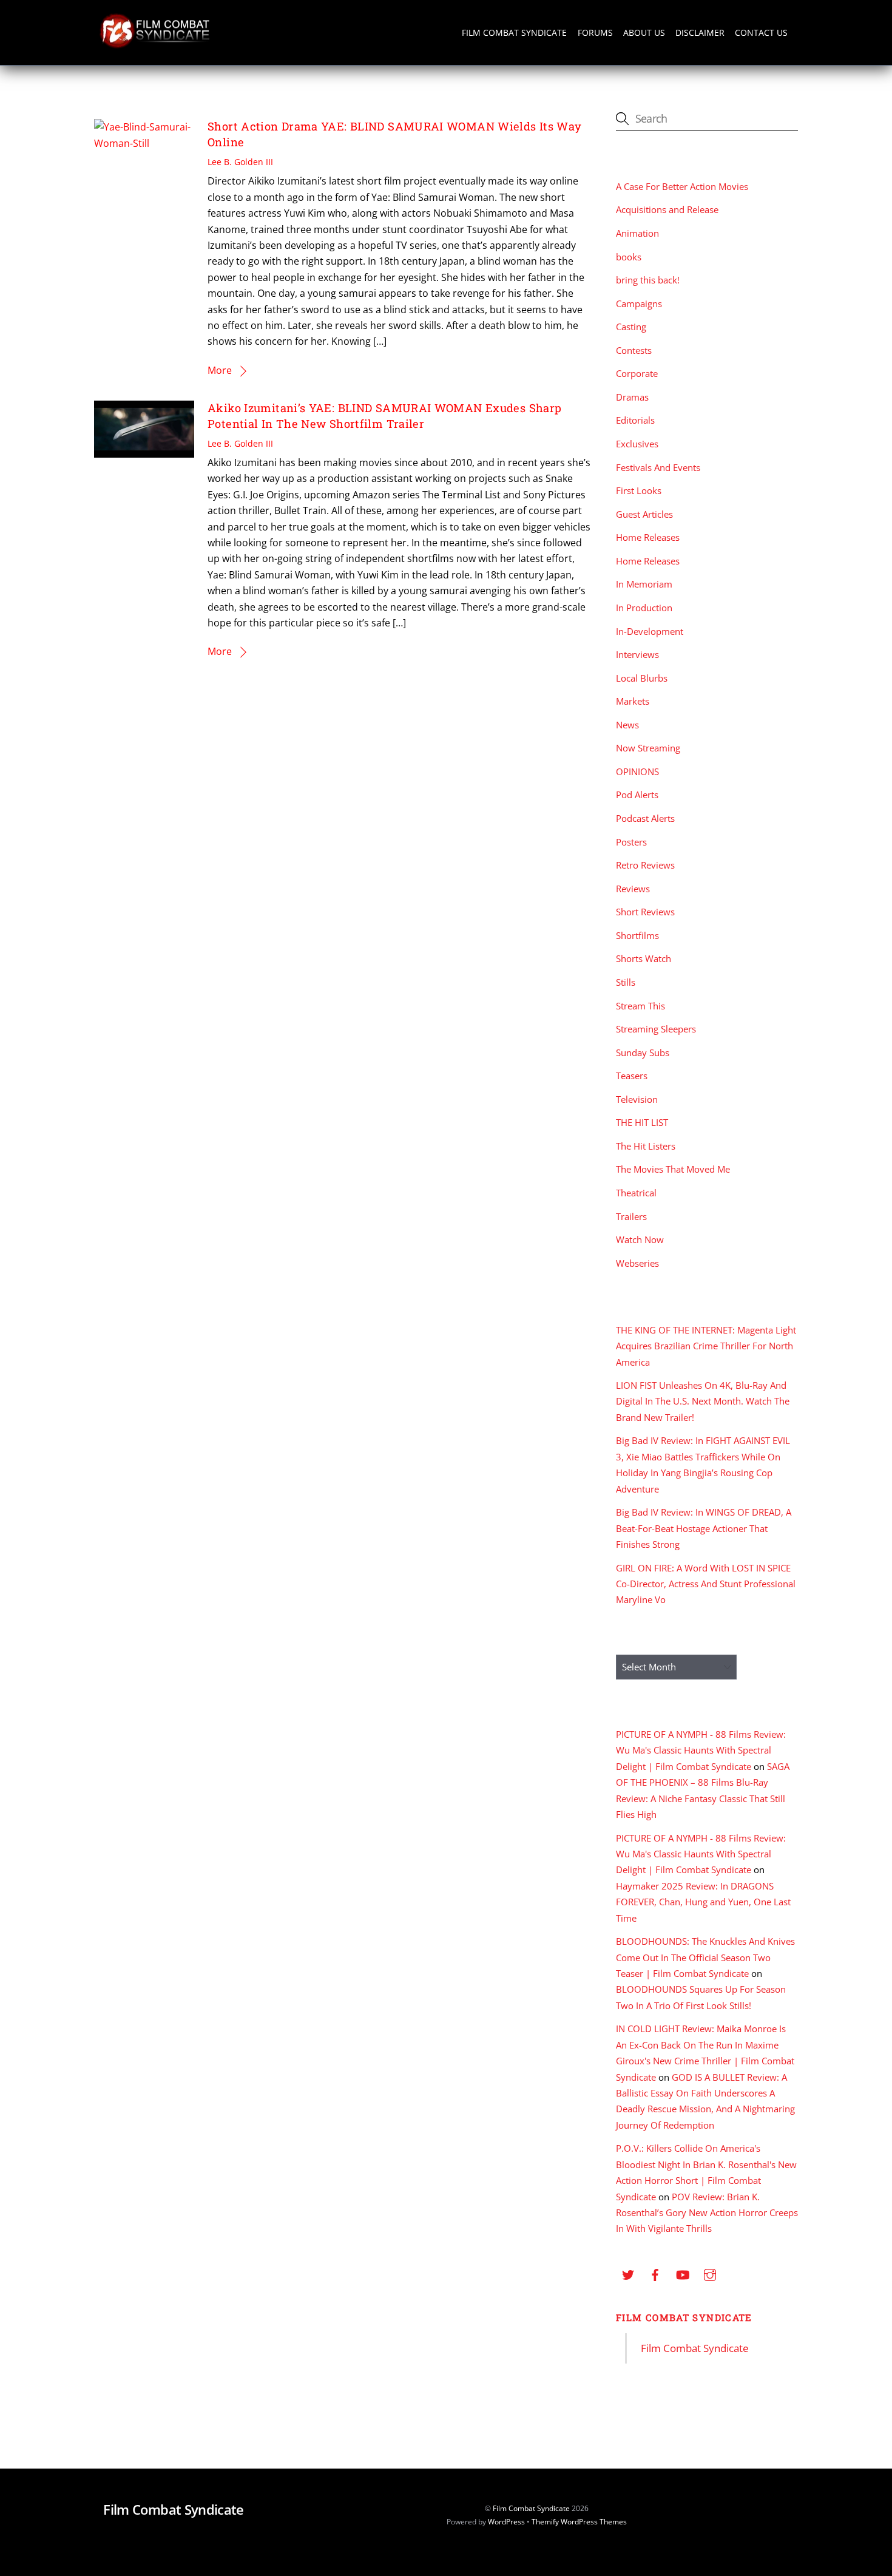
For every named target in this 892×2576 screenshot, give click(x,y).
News (627, 725)
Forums (595, 32)
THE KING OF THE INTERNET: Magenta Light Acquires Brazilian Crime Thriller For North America (706, 1346)
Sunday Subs (643, 1052)
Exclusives (637, 444)
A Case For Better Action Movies (682, 186)
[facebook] (655, 2273)
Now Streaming (648, 748)
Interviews (637, 654)
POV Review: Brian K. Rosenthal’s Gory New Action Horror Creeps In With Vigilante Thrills (707, 2213)
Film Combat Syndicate (514, 32)
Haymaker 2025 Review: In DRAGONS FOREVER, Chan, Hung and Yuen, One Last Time (703, 1902)
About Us (644, 32)
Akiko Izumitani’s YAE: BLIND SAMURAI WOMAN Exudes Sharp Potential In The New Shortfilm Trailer (384, 416)
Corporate (637, 373)
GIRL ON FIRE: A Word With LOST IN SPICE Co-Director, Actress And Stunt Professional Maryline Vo (706, 1584)
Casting (631, 327)
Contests (634, 350)
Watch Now (640, 1239)
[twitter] (628, 2273)
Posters (631, 842)
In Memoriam (644, 584)
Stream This (640, 1006)
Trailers (631, 1216)
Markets (633, 701)
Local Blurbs (642, 678)
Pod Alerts (637, 795)
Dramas (632, 397)
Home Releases (648, 537)
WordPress (506, 2522)
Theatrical (636, 1193)
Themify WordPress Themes (579, 2522)
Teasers (632, 1076)
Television (637, 1099)
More (220, 370)
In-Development (650, 631)
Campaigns (639, 303)
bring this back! (648, 280)
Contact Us (761, 32)
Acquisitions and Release (667, 209)
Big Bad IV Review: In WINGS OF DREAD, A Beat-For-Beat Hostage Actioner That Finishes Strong (704, 1528)
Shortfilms (637, 935)
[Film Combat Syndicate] (155, 45)
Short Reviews (645, 912)
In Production (644, 608)
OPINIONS (637, 771)
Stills (626, 982)
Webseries (637, 1263)
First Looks (639, 490)
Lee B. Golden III (240, 162)
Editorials (635, 420)
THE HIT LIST (642, 1122)
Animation (637, 233)
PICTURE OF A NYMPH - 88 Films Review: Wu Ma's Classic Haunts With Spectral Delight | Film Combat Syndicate (701, 1750)
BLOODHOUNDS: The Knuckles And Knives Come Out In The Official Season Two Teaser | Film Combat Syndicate (705, 1957)
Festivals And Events (658, 467)
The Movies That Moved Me (673, 1169)
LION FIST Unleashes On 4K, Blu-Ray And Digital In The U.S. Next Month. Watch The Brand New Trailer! (703, 1401)
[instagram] (710, 2273)
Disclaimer (700, 32)
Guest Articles (644, 514)
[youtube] (683, 2273)
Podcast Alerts (645, 818)
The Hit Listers (646, 1146)
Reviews (633, 889)
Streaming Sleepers (656, 1029)
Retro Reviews (645, 865)
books (629, 257)
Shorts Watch (644, 958)
